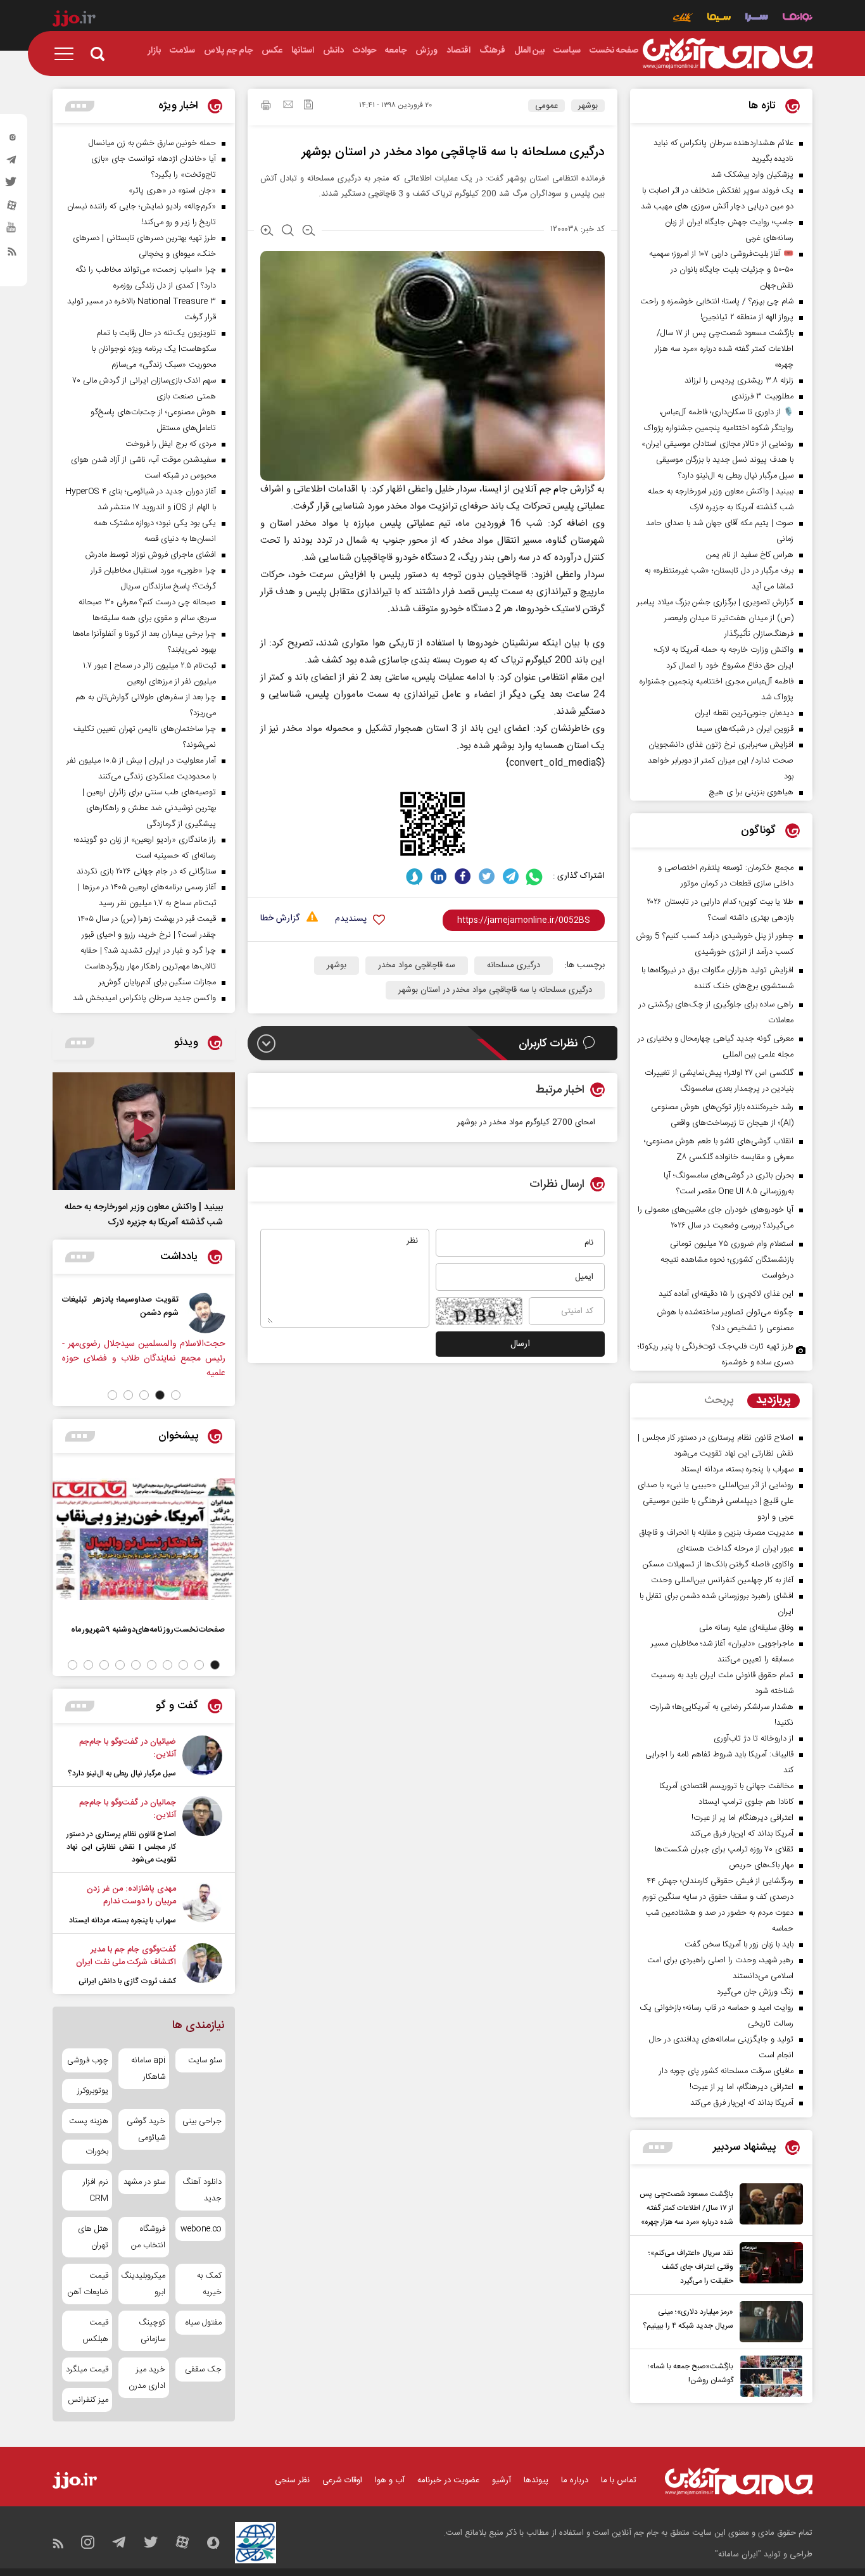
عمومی (546, 106)
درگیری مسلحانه (514, 965)
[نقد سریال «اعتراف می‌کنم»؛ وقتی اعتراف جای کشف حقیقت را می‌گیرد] (768, 2265)
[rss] (12, 254)
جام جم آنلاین (540, 489)
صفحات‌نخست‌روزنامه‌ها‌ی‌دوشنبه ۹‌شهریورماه (148, 1629)
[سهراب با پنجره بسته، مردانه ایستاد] (202, 1905)
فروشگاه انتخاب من (148, 2237)
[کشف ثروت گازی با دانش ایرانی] (202, 1965)
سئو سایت (205, 2060)
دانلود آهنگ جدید (202, 2190)
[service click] (683, 19)
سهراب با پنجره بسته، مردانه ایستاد (123, 1920)
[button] (176, 1395)
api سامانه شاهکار (148, 2069)
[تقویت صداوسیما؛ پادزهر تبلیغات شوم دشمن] (205, 1313)
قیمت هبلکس (95, 2331)
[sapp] (12, 231)
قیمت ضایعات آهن (88, 2284)
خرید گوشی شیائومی (146, 2129)
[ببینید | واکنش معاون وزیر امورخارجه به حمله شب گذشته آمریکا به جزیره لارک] (144, 1131)
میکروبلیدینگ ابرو (143, 2284)
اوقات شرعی (342, 2480)
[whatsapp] (535, 876)
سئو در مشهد (144, 2182)
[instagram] (12, 140)
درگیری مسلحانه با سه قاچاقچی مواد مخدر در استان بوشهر (495, 990)
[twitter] (12, 186)
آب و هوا (390, 2480)
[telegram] (12, 163)
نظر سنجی (292, 2480)
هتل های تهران (93, 2237)
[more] (658, 2148)
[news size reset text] (288, 232)
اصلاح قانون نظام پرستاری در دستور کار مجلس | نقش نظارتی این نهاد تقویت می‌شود (121, 1847)
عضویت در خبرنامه (448, 2480)
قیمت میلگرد (87, 2370)
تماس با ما (619, 2480)
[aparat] (12, 208)
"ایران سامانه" (738, 2554)
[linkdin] (439, 876)
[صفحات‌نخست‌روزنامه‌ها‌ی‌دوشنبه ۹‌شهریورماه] (144, 1539)
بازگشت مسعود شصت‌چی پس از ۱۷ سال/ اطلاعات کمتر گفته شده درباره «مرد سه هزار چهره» (686, 2208)
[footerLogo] (739, 2481)
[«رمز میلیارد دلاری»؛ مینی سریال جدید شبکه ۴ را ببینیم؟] (768, 2322)
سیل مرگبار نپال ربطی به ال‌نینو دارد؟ (122, 1773)
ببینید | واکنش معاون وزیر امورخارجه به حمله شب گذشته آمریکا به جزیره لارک (144, 1215)
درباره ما (575, 2480)
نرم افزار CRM (96, 2190)
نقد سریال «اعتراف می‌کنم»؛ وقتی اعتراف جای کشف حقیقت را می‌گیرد (691, 2267)
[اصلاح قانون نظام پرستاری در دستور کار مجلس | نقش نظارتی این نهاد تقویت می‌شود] (202, 1831)
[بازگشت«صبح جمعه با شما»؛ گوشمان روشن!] (768, 2376)
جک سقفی (203, 2370)
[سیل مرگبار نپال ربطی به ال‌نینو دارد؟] (202, 1758)
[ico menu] (68, 54)
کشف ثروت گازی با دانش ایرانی (127, 1981)
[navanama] (798, 19)
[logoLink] (728, 54)
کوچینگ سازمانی (152, 2331)
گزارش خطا (280, 919)
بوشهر (588, 106)
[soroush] (414, 876)
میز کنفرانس (88, 2400)
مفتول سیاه (204, 2323)
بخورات (97, 2152)
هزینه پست (89, 2121)
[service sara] (757, 19)
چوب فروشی (88, 2060)
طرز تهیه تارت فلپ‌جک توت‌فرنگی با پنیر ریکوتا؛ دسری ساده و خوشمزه (716, 1355)
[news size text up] (267, 232)
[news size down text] (309, 232)
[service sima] (719, 19)
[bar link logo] (74, 20)
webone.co (201, 2229)
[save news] (308, 106)
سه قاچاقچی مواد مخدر (417, 965)
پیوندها (536, 2480)
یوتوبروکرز (93, 2091)
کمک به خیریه (209, 2284)
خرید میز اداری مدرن (147, 2378)
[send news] (288, 106)
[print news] (266, 107)
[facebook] (463, 876)
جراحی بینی (202, 2121)
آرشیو (502, 2480)
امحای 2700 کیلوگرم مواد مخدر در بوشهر (526, 1122)
